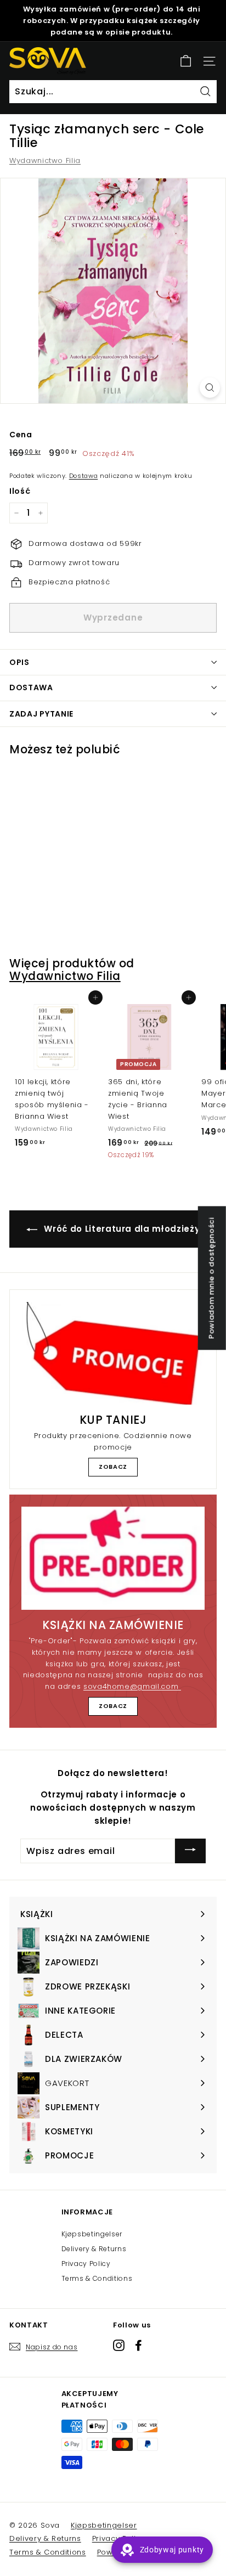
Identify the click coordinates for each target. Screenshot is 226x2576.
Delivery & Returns (94, 2249)
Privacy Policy (86, 2264)
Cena (21, 435)
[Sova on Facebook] (139, 2345)
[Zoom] (210, 388)
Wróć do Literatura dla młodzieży (121, 1229)
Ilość (20, 491)
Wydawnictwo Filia (45, 160)
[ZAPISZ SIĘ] (190, 1851)
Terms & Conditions (97, 2278)
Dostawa (84, 476)
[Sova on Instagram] (119, 2345)
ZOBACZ (113, 1467)
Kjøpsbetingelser (92, 2234)
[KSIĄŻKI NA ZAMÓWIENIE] (113, 1558)
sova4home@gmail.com (132, 1686)
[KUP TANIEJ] (113, 1353)
